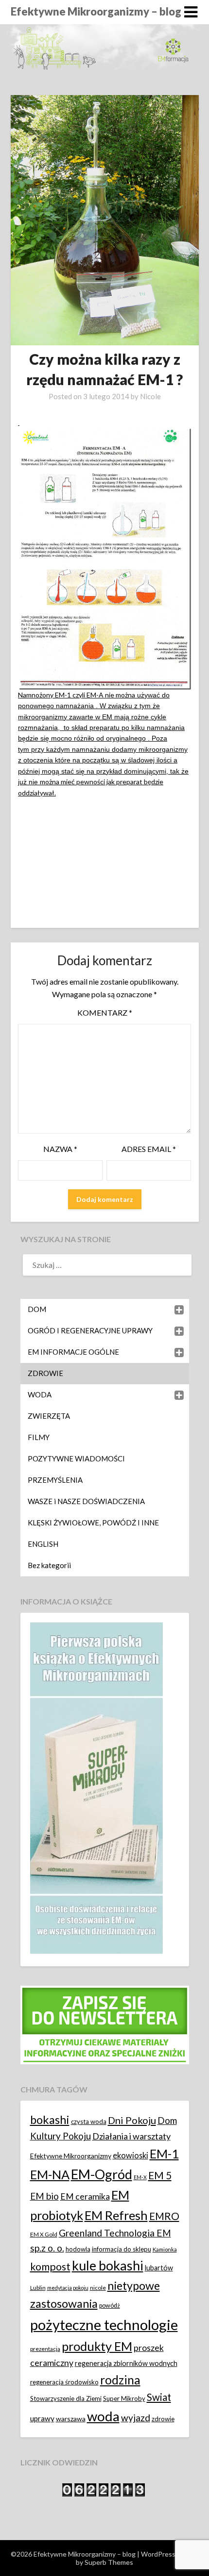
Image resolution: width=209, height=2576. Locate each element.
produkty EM (97, 2346)
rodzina (120, 2380)
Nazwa (60, 1149)
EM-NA (50, 2174)
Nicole (150, 396)
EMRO (164, 2216)
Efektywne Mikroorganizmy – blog (96, 11)
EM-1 (164, 2154)
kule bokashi (108, 2266)
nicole (98, 2288)
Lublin (38, 2288)
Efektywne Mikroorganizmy (71, 2156)
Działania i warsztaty (131, 2136)
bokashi (50, 2120)
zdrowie (163, 2419)
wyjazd (136, 2418)
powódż (110, 2306)
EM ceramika (85, 2196)
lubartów (159, 2268)
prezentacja (45, 2349)
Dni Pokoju (132, 2120)
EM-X (140, 2177)
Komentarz (105, 1013)
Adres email (149, 1149)
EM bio (44, 2196)
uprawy (42, 2418)
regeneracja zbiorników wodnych (126, 2363)
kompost (50, 2267)
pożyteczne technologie (104, 2325)
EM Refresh (116, 2215)
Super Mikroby (124, 2398)
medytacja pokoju (68, 2288)
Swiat (159, 2397)
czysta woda (89, 2122)
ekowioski (131, 2155)
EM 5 (160, 2175)
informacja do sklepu (122, 2249)
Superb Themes (109, 2562)
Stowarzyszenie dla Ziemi (66, 2398)
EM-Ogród (102, 2174)
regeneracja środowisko (64, 2382)
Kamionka (165, 2249)
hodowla (78, 2249)
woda (103, 2416)
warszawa (71, 2419)
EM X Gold (44, 2234)
